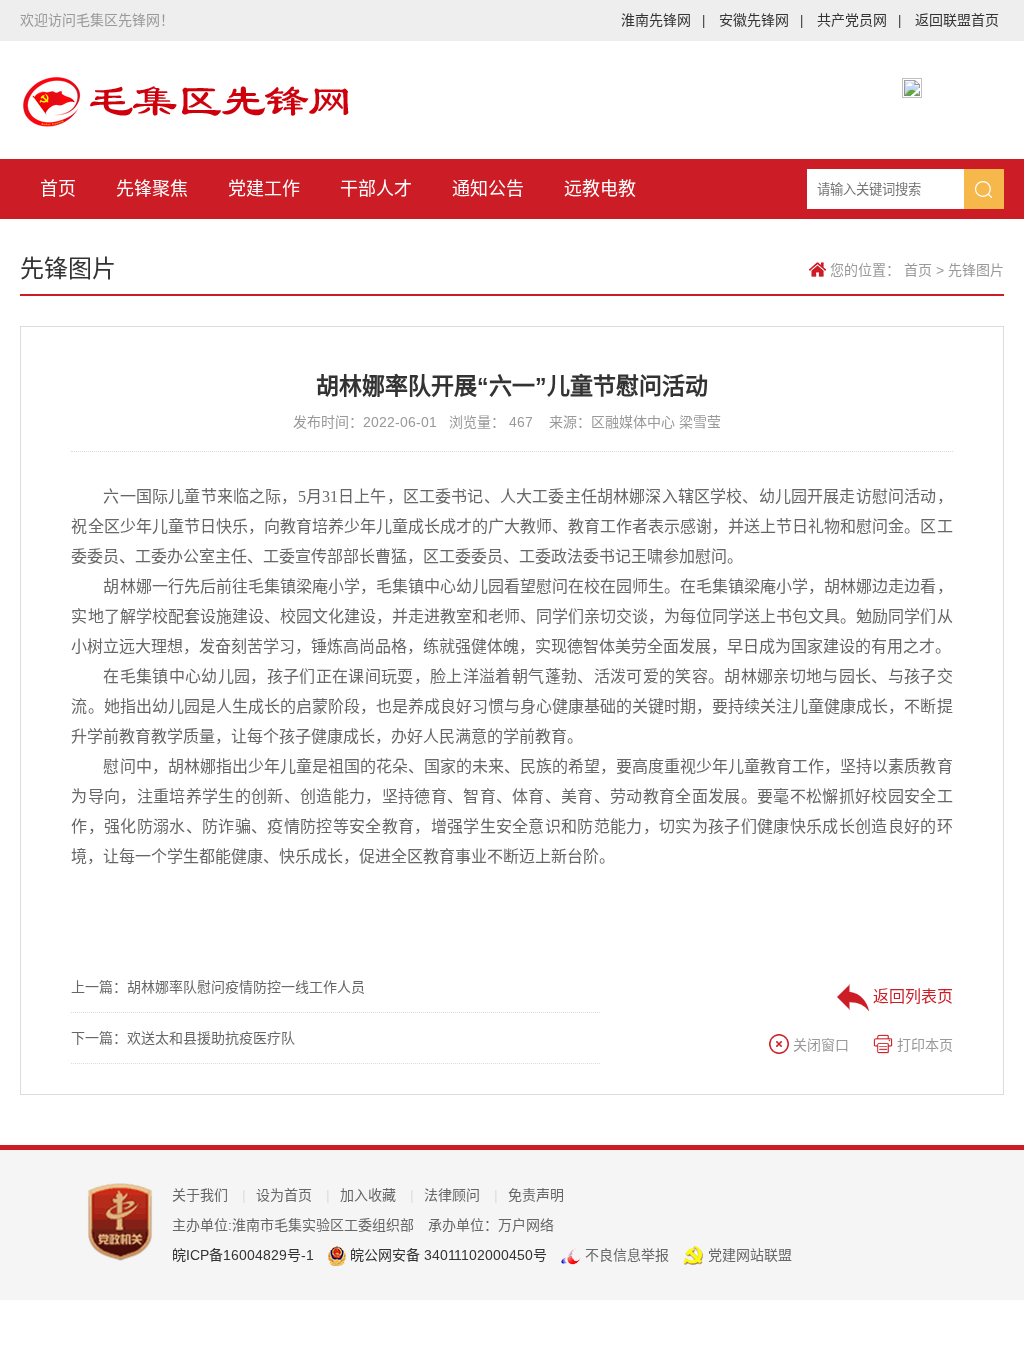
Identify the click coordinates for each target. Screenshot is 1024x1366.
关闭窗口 (819, 1045)
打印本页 (923, 1045)
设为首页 (293, 1195)
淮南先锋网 (663, 20)
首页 (58, 189)
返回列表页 (911, 996)
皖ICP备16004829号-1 (243, 1255)
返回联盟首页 (957, 20)
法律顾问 (461, 1195)
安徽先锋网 (761, 20)
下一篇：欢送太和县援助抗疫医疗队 (183, 1038)
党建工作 (264, 189)
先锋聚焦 (152, 189)
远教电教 (600, 189)
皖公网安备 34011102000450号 (446, 1255)
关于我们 (209, 1195)
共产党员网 (859, 20)
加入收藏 (377, 1195)
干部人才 (376, 189)
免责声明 (536, 1195)
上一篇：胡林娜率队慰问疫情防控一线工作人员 (218, 987)
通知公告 (488, 189)
